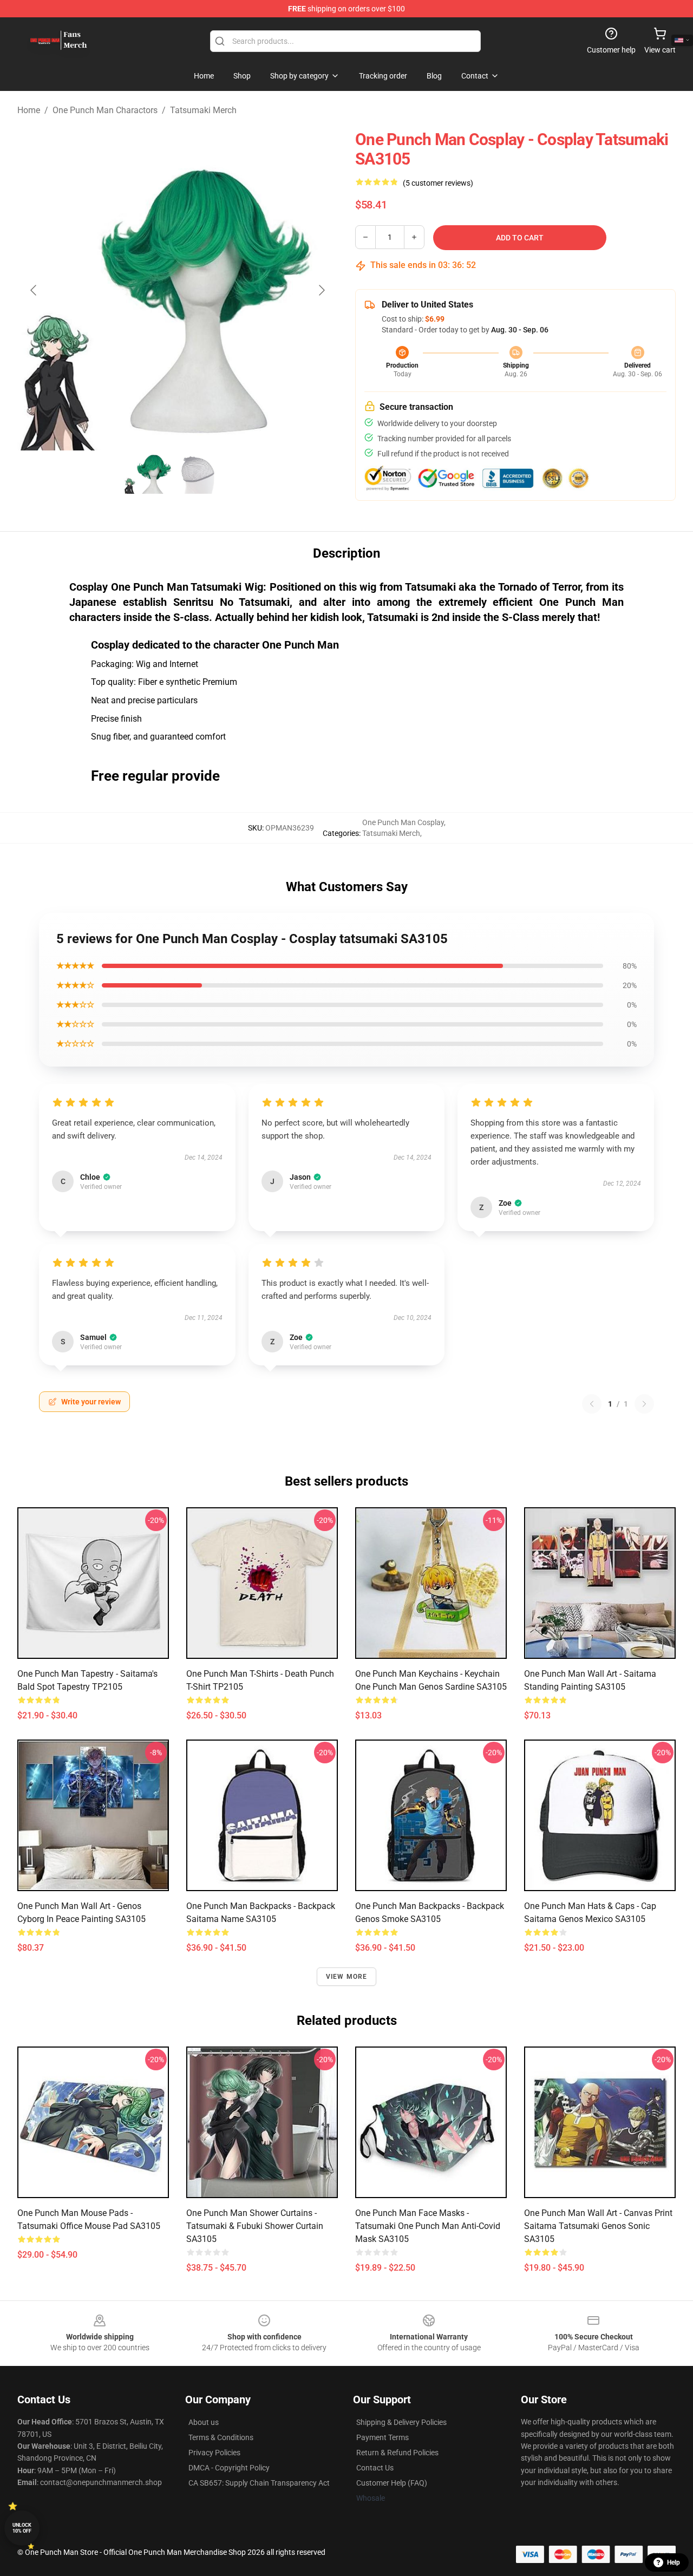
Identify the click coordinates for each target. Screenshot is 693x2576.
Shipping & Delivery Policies (401, 2422)
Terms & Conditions (221, 2437)
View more (347, 1977)
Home (29, 110)
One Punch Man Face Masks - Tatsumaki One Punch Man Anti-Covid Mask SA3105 (428, 2226)
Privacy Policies (214, 2453)
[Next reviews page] (644, 1404)
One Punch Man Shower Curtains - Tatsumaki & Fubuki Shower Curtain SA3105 (255, 2226)
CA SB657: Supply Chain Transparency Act (259, 2483)
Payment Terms (383, 2437)
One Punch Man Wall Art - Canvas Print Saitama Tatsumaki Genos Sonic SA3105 (598, 2226)
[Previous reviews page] (592, 1404)
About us (204, 2422)
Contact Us (375, 2468)
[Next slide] (321, 290)
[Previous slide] (34, 290)
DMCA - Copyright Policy (229, 2468)
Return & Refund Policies (397, 2453)
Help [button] (674, 2562)
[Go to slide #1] (149, 474)
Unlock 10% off (22, 2528)
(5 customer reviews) (438, 183)
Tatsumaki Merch (203, 110)
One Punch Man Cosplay (403, 822)
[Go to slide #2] (206, 474)
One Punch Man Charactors (105, 110)
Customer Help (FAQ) (392, 2483)
